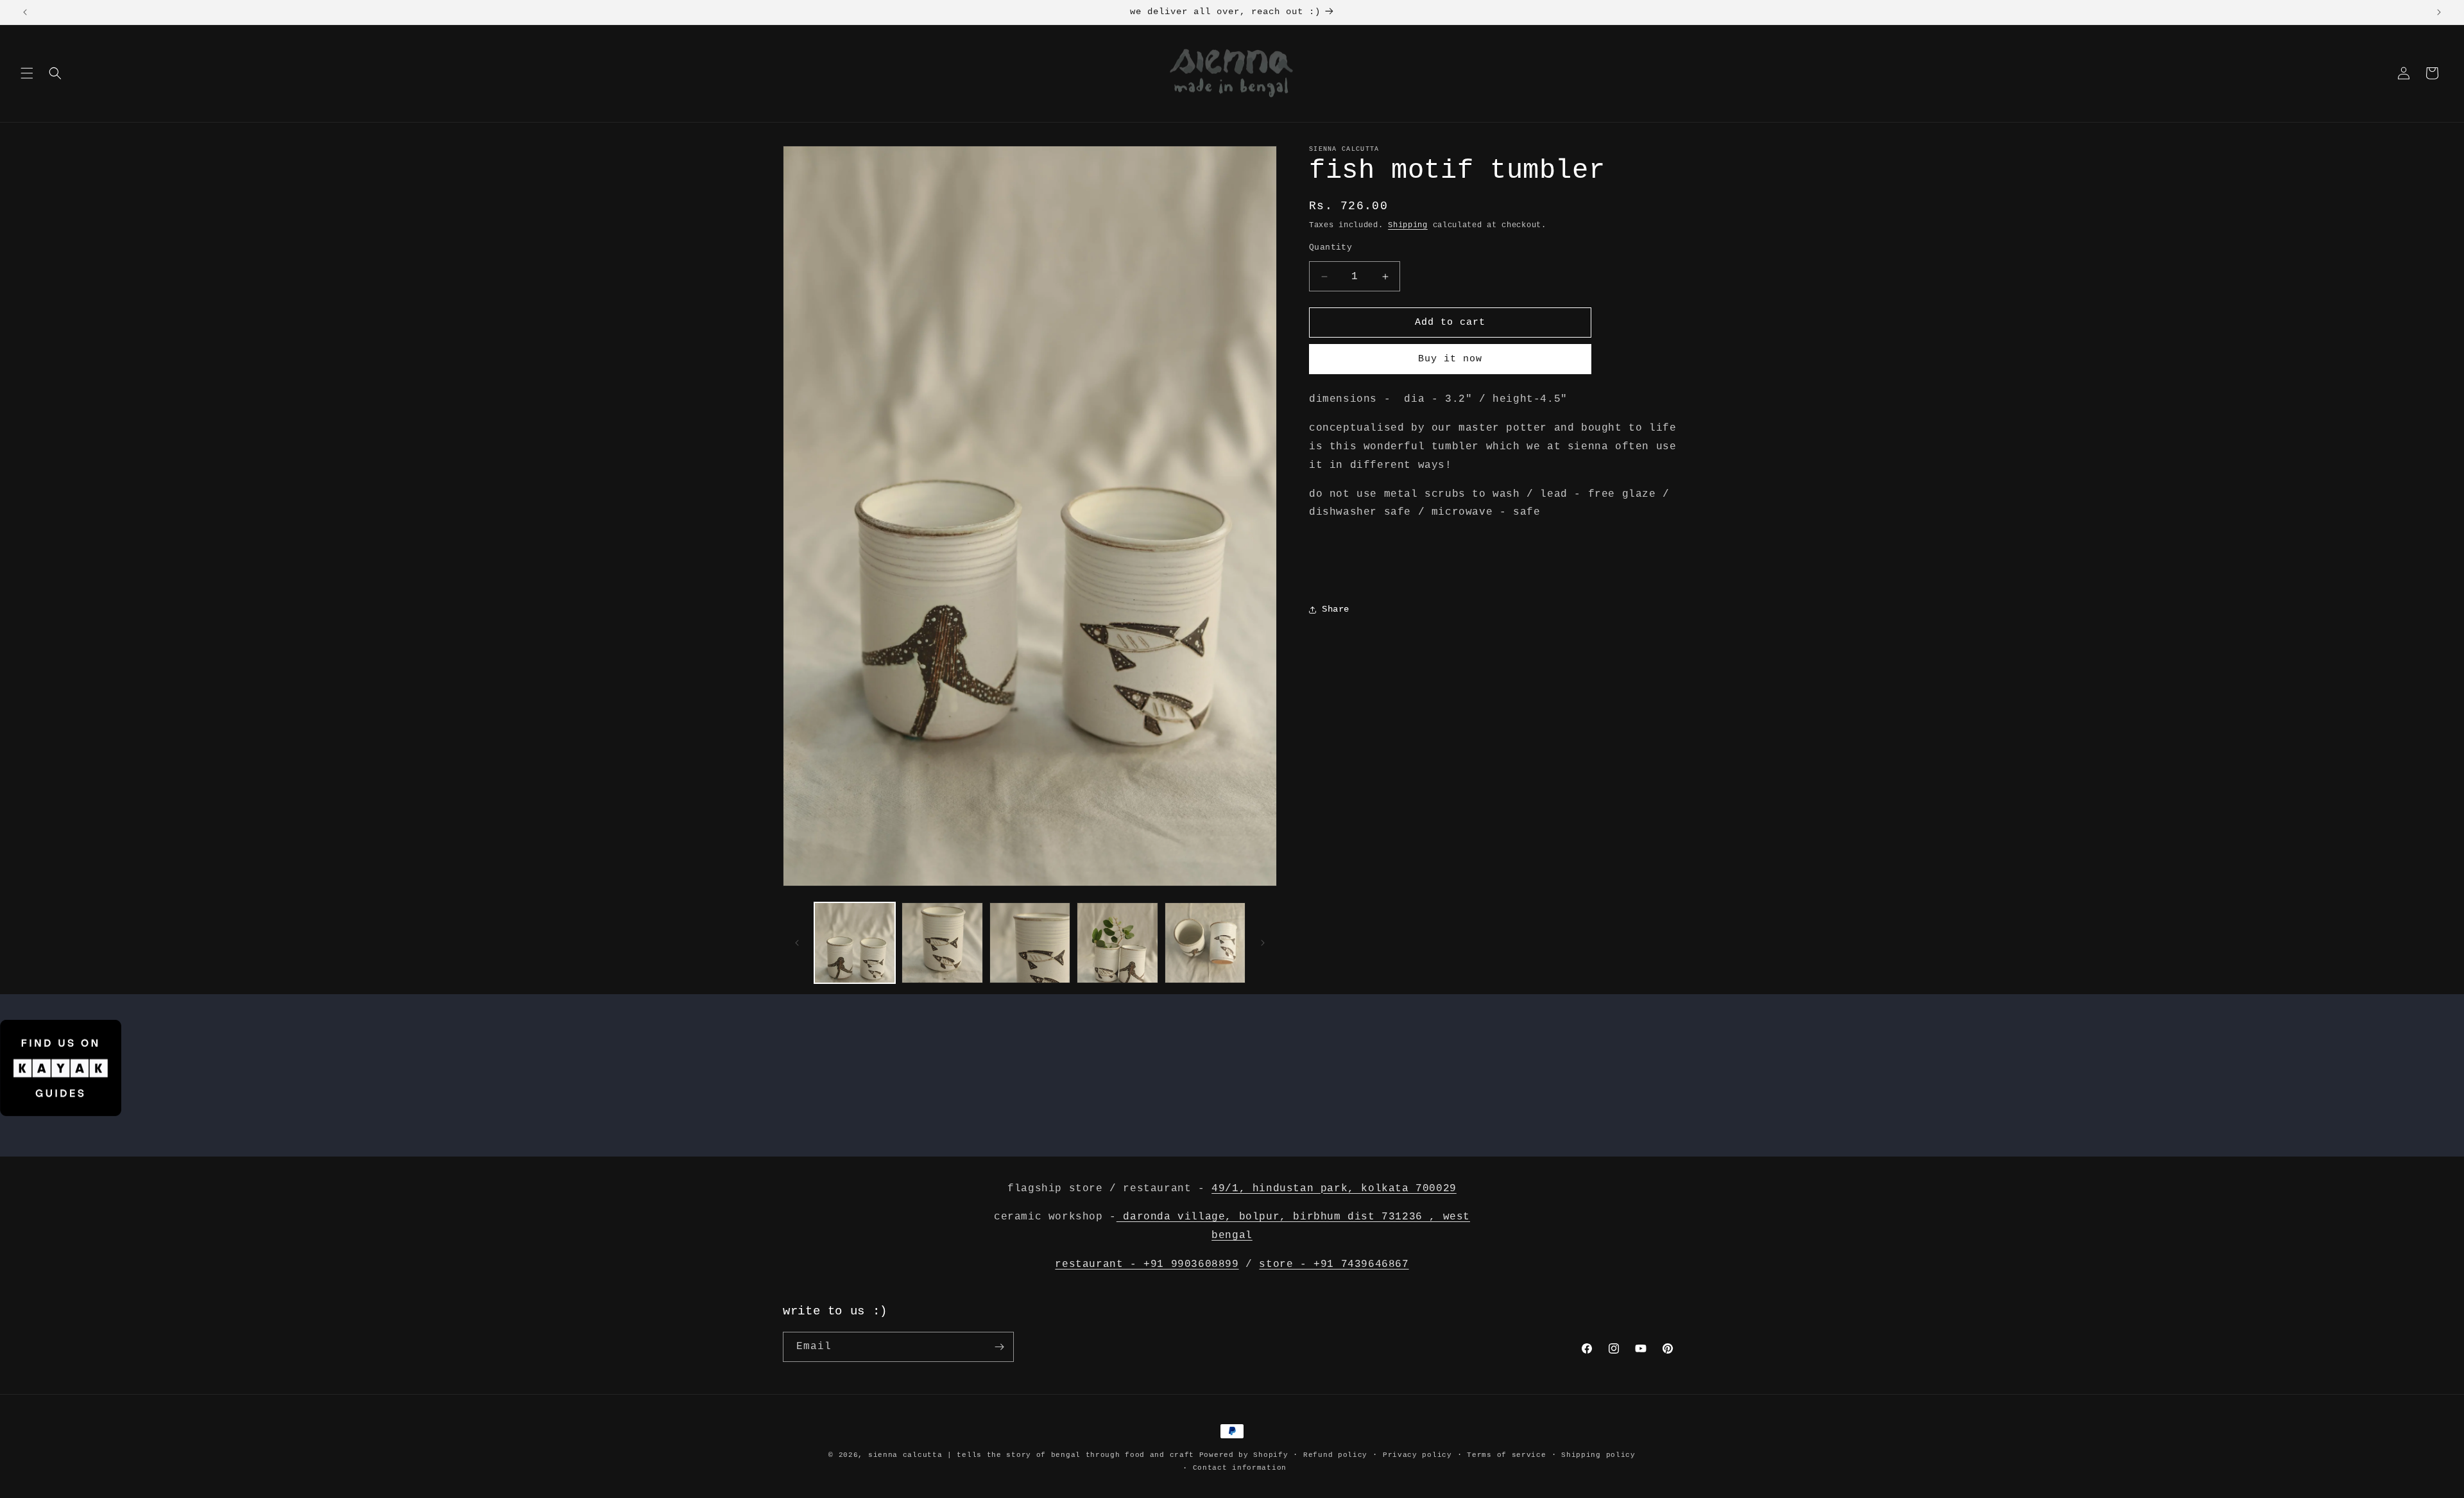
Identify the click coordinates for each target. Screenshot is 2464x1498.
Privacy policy (1417, 1455)
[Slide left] (797, 943)
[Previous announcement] (25, 12)
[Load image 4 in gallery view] (1117, 943)
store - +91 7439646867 (1334, 1264)
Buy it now (1450, 359)
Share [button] (1336, 609)
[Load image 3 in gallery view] (1030, 943)
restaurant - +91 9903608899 (1147, 1264)
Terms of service (1506, 1455)
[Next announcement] (2439, 12)
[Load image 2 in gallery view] (942, 943)
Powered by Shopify (1244, 1455)
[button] (27, 73)
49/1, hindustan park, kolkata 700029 (1334, 1189)
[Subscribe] (999, 1347)
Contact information (1240, 1468)
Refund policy (1335, 1455)
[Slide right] (1263, 943)
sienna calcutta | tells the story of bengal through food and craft (1031, 1455)
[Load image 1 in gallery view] (855, 943)
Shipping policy (1598, 1455)
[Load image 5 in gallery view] (1205, 943)
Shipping (1408, 225)
